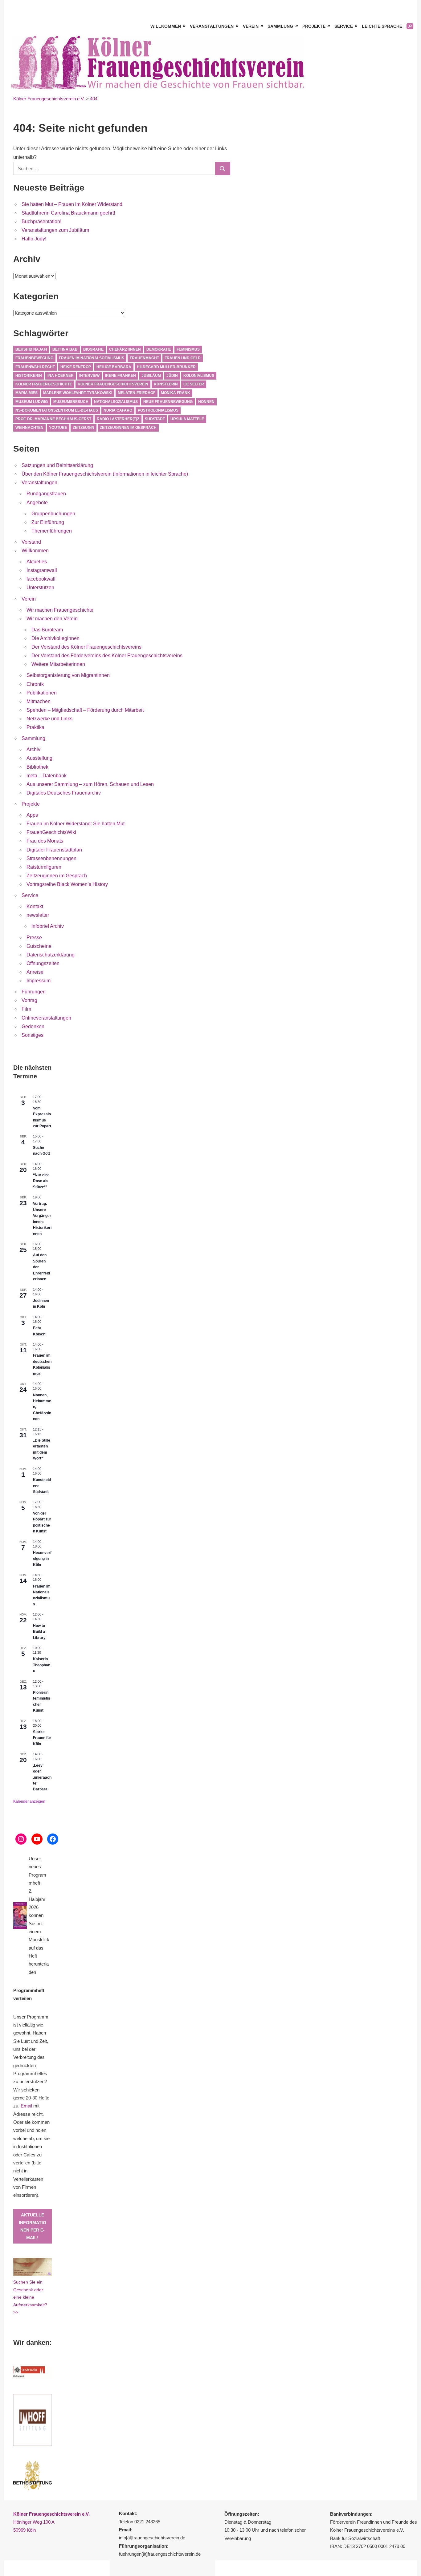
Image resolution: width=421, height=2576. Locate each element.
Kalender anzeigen (29, 1801)
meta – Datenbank (47, 776)
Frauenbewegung (34, 358)
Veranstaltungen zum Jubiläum (55, 230)
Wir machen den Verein (52, 619)
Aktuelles (37, 562)
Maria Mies (27, 393)
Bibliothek (37, 767)
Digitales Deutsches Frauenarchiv (64, 793)
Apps (32, 815)
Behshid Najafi (31, 349)
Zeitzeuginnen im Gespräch (128, 428)
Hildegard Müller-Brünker (166, 367)
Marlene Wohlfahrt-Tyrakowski (78, 393)
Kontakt (35, 906)
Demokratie (159, 349)
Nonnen (206, 402)
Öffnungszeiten (43, 963)
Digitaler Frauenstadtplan (54, 850)
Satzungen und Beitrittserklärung (57, 465)
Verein (251, 26)
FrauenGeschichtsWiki (51, 832)
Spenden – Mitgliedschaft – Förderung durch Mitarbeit (85, 710)
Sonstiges (33, 1035)
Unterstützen (40, 588)
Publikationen (42, 693)
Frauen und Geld (183, 358)
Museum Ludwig (32, 402)
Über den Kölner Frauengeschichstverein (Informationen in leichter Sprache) (105, 474)
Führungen (34, 992)
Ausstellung (39, 758)
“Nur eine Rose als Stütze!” (41, 1181)
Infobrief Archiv (48, 926)
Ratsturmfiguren (44, 867)
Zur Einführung (48, 522)
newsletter (38, 915)
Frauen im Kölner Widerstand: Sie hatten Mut (76, 824)
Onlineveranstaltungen (46, 1018)
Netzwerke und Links (49, 719)
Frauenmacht (144, 358)
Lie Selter (194, 384)
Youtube (58, 428)
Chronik (35, 684)
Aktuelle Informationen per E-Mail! (33, 2226)
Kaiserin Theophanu (42, 1665)
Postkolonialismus (158, 410)
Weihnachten (29, 428)
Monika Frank (176, 393)
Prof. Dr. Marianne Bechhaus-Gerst (53, 419)
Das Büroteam (47, 630)
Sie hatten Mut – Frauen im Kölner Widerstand (72, 204)
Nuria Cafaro (118, 410)
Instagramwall (42, 570)
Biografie (93, 349)
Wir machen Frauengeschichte (60, 610)
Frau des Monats (45, 841)
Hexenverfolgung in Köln (42, 1559)
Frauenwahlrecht (35, 367)
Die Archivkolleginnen (55, 638)
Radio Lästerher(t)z (118, 419)
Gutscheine (39, 946)
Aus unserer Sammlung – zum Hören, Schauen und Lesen (90, 784)
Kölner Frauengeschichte (44, 384)
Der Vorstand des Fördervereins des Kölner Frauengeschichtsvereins (107, 656)
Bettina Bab (65, 349)
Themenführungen (52, 531)
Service (344, 26)
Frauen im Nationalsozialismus (92, 358)
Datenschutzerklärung (51, 955)
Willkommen (166, 26)
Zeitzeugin (84, 428)
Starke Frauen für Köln (42, 1738)
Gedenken (33, 1026)
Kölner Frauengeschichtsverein (113, 384)
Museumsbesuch (71, 402)
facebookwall (41, 579)
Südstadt (155, 419)
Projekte (314, 26)
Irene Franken (121, 376)
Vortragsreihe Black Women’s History (67, 884)
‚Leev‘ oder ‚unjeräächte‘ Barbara (42, 1777)
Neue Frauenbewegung (168, 402)
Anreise (35, 972)
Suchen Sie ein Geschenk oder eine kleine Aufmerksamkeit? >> (30, 2297)
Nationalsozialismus (116, 402)
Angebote (37, 503)
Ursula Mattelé (187, 419)
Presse (34, 938)
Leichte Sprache (382, 26)
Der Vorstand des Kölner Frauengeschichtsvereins (86, 647)
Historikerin (29, 376)
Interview (89, 376)
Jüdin (172, 376)
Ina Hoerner (61, 376)
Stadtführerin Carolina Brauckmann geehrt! (68, 213)
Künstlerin (166, 384)
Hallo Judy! (34, 239)
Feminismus (188, 349)
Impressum (39, 981)
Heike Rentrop (76, 367)
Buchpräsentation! (41, 221)
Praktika (35, 727)
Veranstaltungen (212, 26)
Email (26, 2106)
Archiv (33, 749)
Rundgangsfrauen (46, 494)
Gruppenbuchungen (53, 514)
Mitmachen (39, 701)
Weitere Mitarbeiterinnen (58, 664)
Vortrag (29, 1000)
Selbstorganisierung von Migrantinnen (68, 675)
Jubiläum (151, 376)
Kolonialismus (199, 376)
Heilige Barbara (114, 367)
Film (26, 1009)
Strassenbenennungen (51, 858)
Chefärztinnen (125, 349)
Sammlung (280, 26)
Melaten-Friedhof (137, 393)
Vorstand (31, 542)
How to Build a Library (39, 1632)
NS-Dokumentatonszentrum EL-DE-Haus (57, 410)
